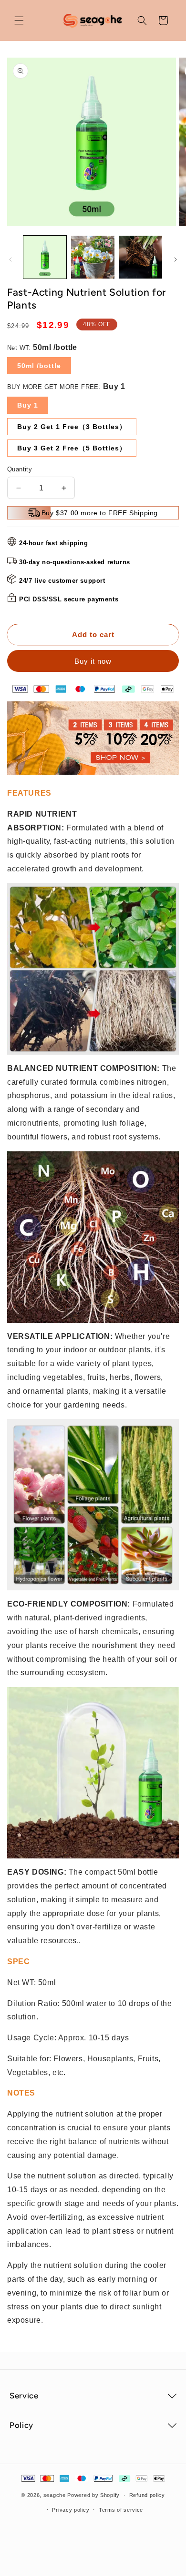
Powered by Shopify (93, 2495)
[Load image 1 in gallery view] (45, 257)
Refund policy (147, 2495)
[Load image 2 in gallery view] (93, 257)
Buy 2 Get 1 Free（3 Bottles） (72, 427)
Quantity (20, 469)
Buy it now (93, 661)
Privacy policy (71, 2510)
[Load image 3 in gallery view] (141, 257)
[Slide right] (176, 260)
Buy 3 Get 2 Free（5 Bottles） (72, 448)
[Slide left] (10, 260)
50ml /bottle (39, 366)
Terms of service (121, 2510)
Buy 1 (28, 405)
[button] (19, 20)
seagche (55, 2495)
